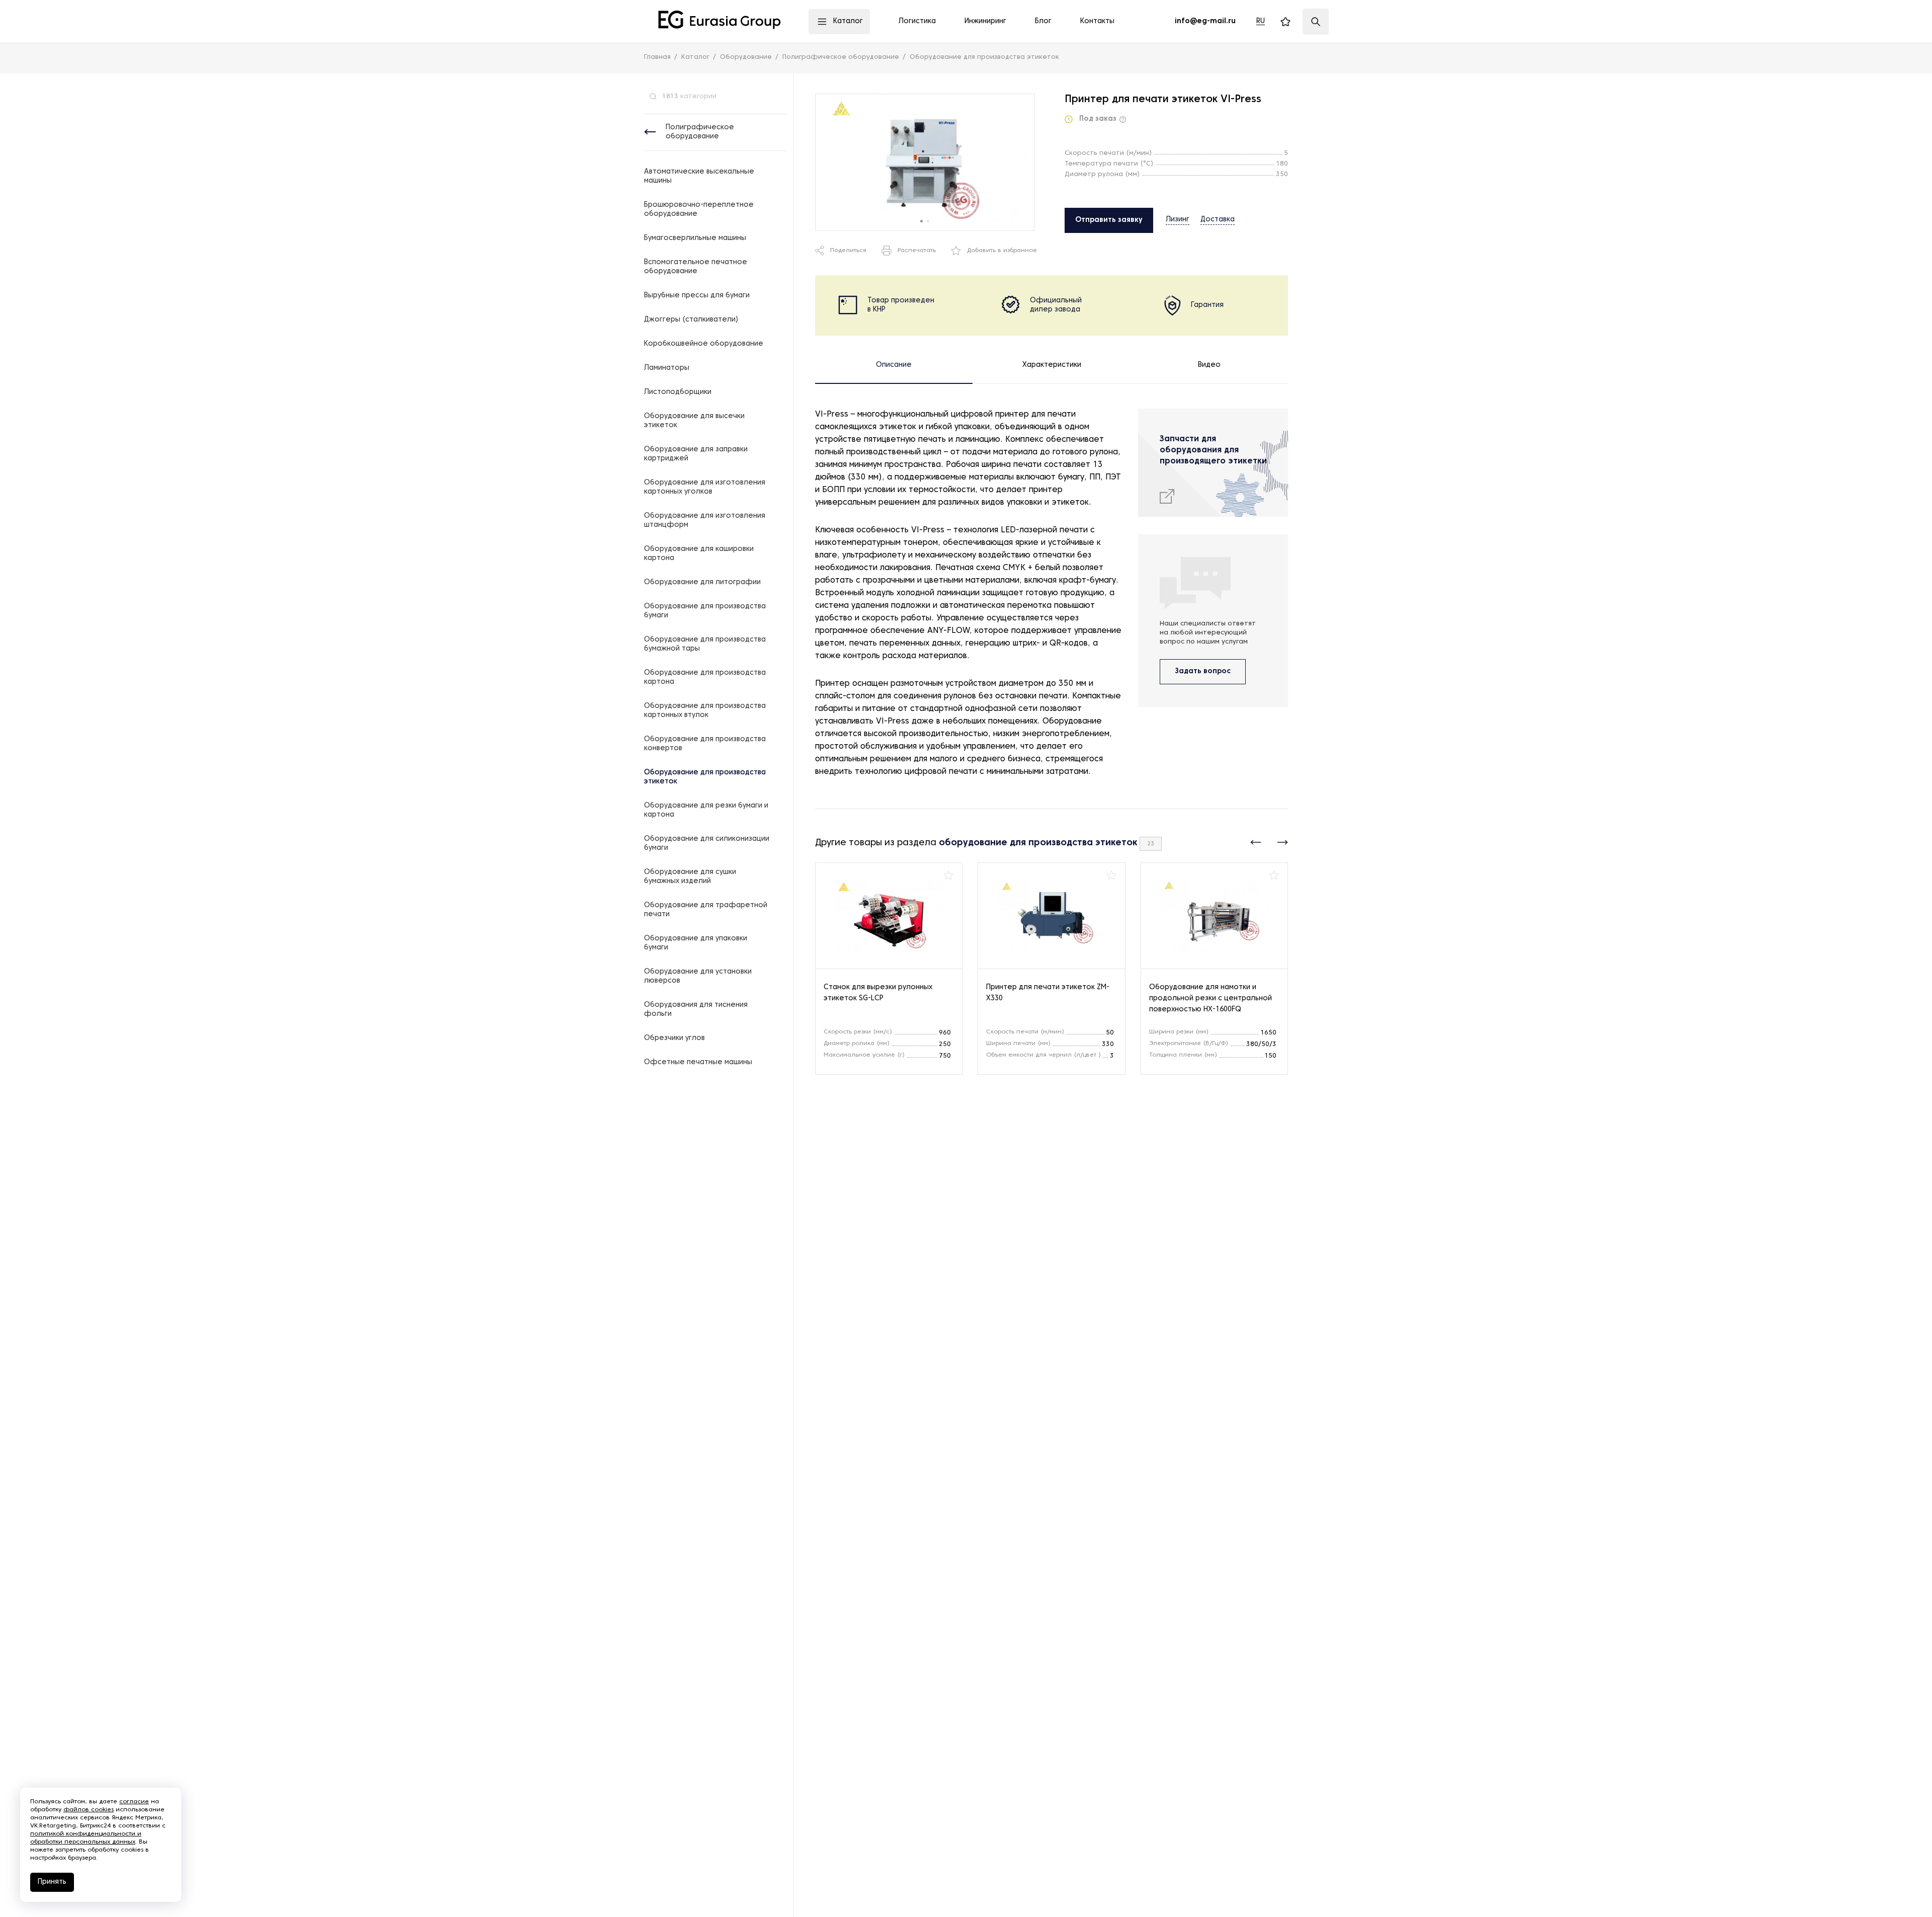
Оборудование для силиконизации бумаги (707, 844)
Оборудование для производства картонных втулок (705, 711)
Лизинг (1178, 220)
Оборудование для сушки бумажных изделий (690, 877)
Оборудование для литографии (702, 582)
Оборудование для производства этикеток (705, 777)
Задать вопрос (1203, 671)
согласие (134, 1802)
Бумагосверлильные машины (695, 238)
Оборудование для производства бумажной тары (705, 644)
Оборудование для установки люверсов (698, 976)
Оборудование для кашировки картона (699, 554)
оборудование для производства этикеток (1038, 843)
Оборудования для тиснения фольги (696, 1010)
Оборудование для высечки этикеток (694, 421)
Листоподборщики (678, 392)
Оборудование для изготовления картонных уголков (705, 487)
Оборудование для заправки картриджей (696, 454)
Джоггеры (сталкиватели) (691, 320)
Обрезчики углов (674, 1038)
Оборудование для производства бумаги (705, 611)
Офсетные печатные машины (698, 1062)
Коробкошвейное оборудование (704, 344)
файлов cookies (89, 1810)
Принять (52, 1882)
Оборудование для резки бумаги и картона (706, 810)
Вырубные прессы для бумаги (697, 296)
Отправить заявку (1109, 220)
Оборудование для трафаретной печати (706, 910)
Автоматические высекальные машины (699, 176)
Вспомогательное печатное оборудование (696, 267)
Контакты (1097, 21)
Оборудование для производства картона (705, 677)
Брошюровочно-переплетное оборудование (699, 210)
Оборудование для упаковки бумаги (696, 943)
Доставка (1218, 220)
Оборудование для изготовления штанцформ (705, 521)
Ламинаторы (667, 368)
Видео (1209, 365)
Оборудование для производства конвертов (705, 744)
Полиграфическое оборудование (700, 132)
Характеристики (1052, 365)
